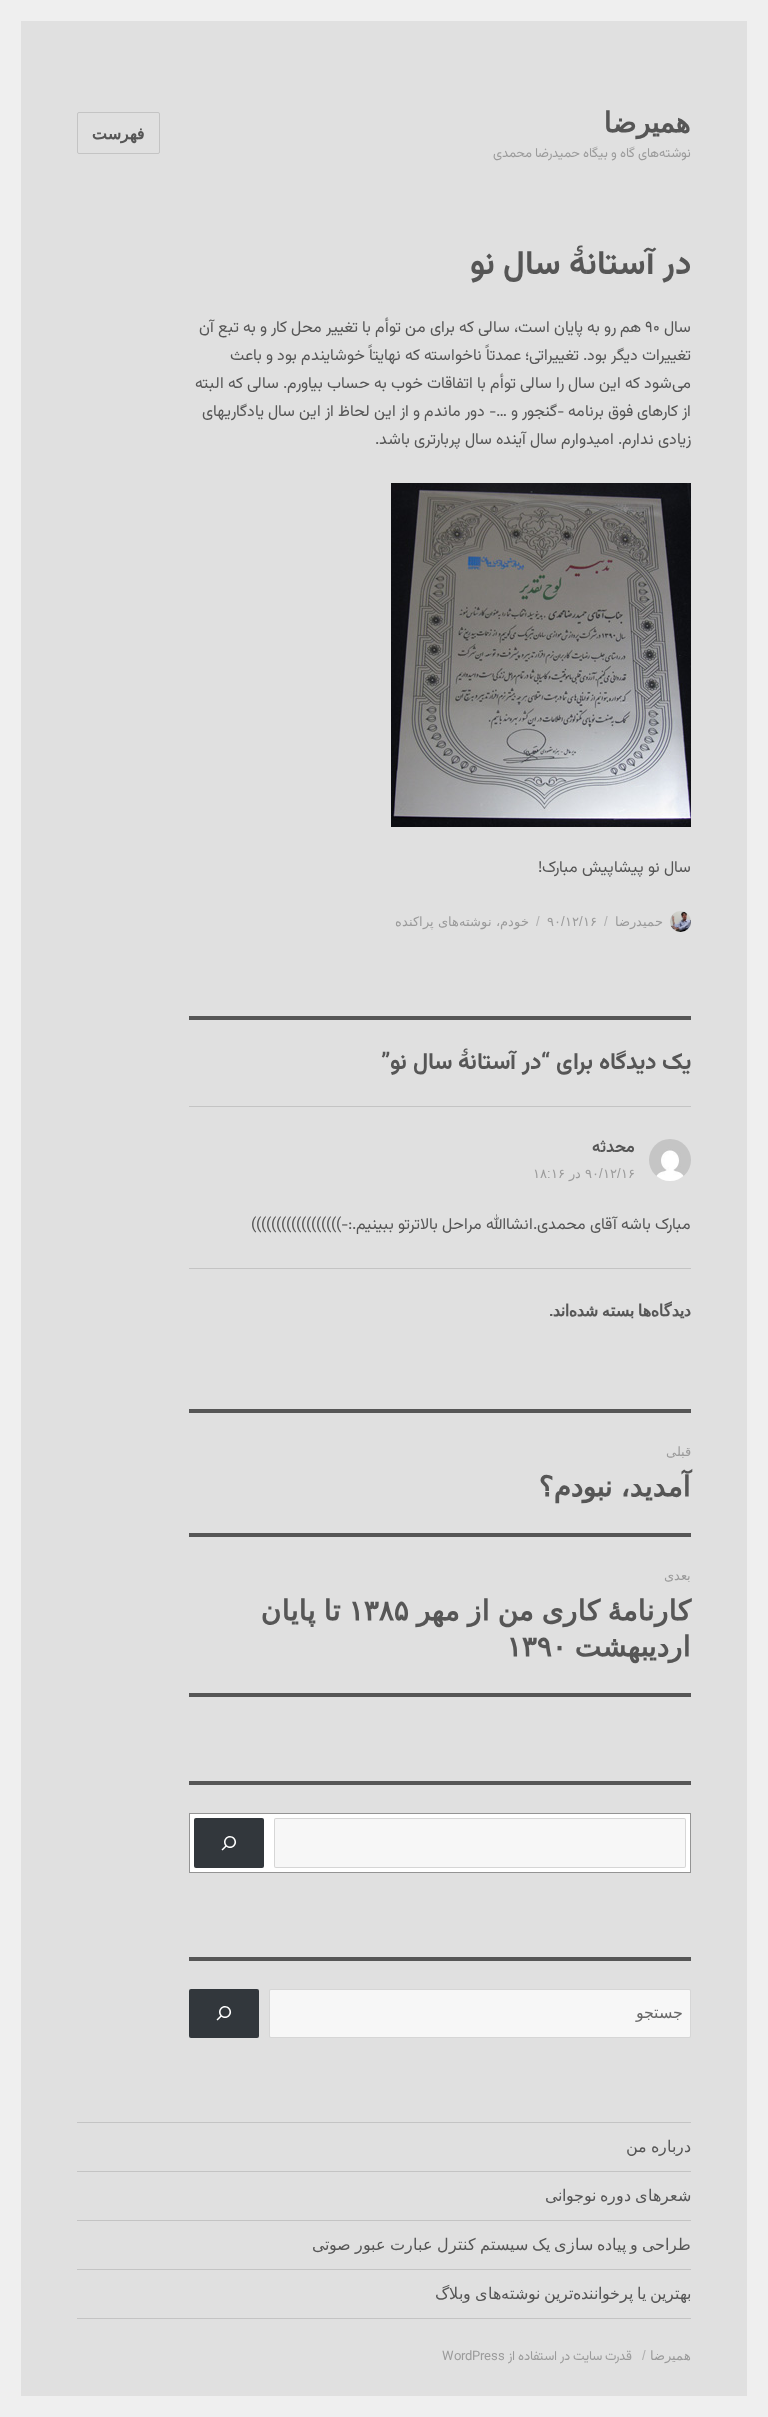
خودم (514, 921)
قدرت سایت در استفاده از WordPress (537, 2357)
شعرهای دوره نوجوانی (618, 2195)
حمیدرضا (639, 921)
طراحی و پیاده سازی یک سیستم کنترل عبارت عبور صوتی (501, 2244)
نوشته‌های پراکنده (443, 921)
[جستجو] (229, 1842)
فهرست (118, 133)
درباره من (658, 2146)
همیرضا (647, 122)
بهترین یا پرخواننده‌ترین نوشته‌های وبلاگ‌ (563, 2293)
